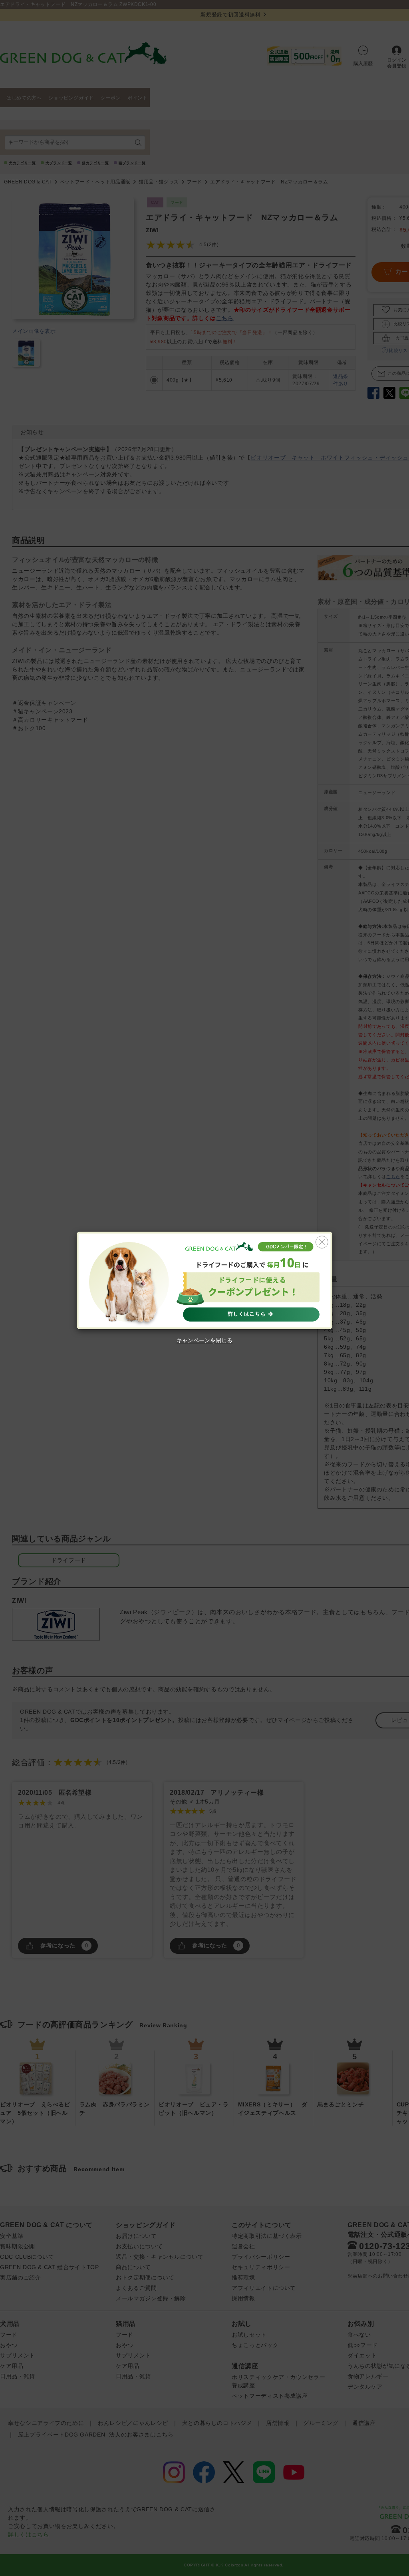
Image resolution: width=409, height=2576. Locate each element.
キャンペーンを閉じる (204, 1340)
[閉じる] (322, 1242)
